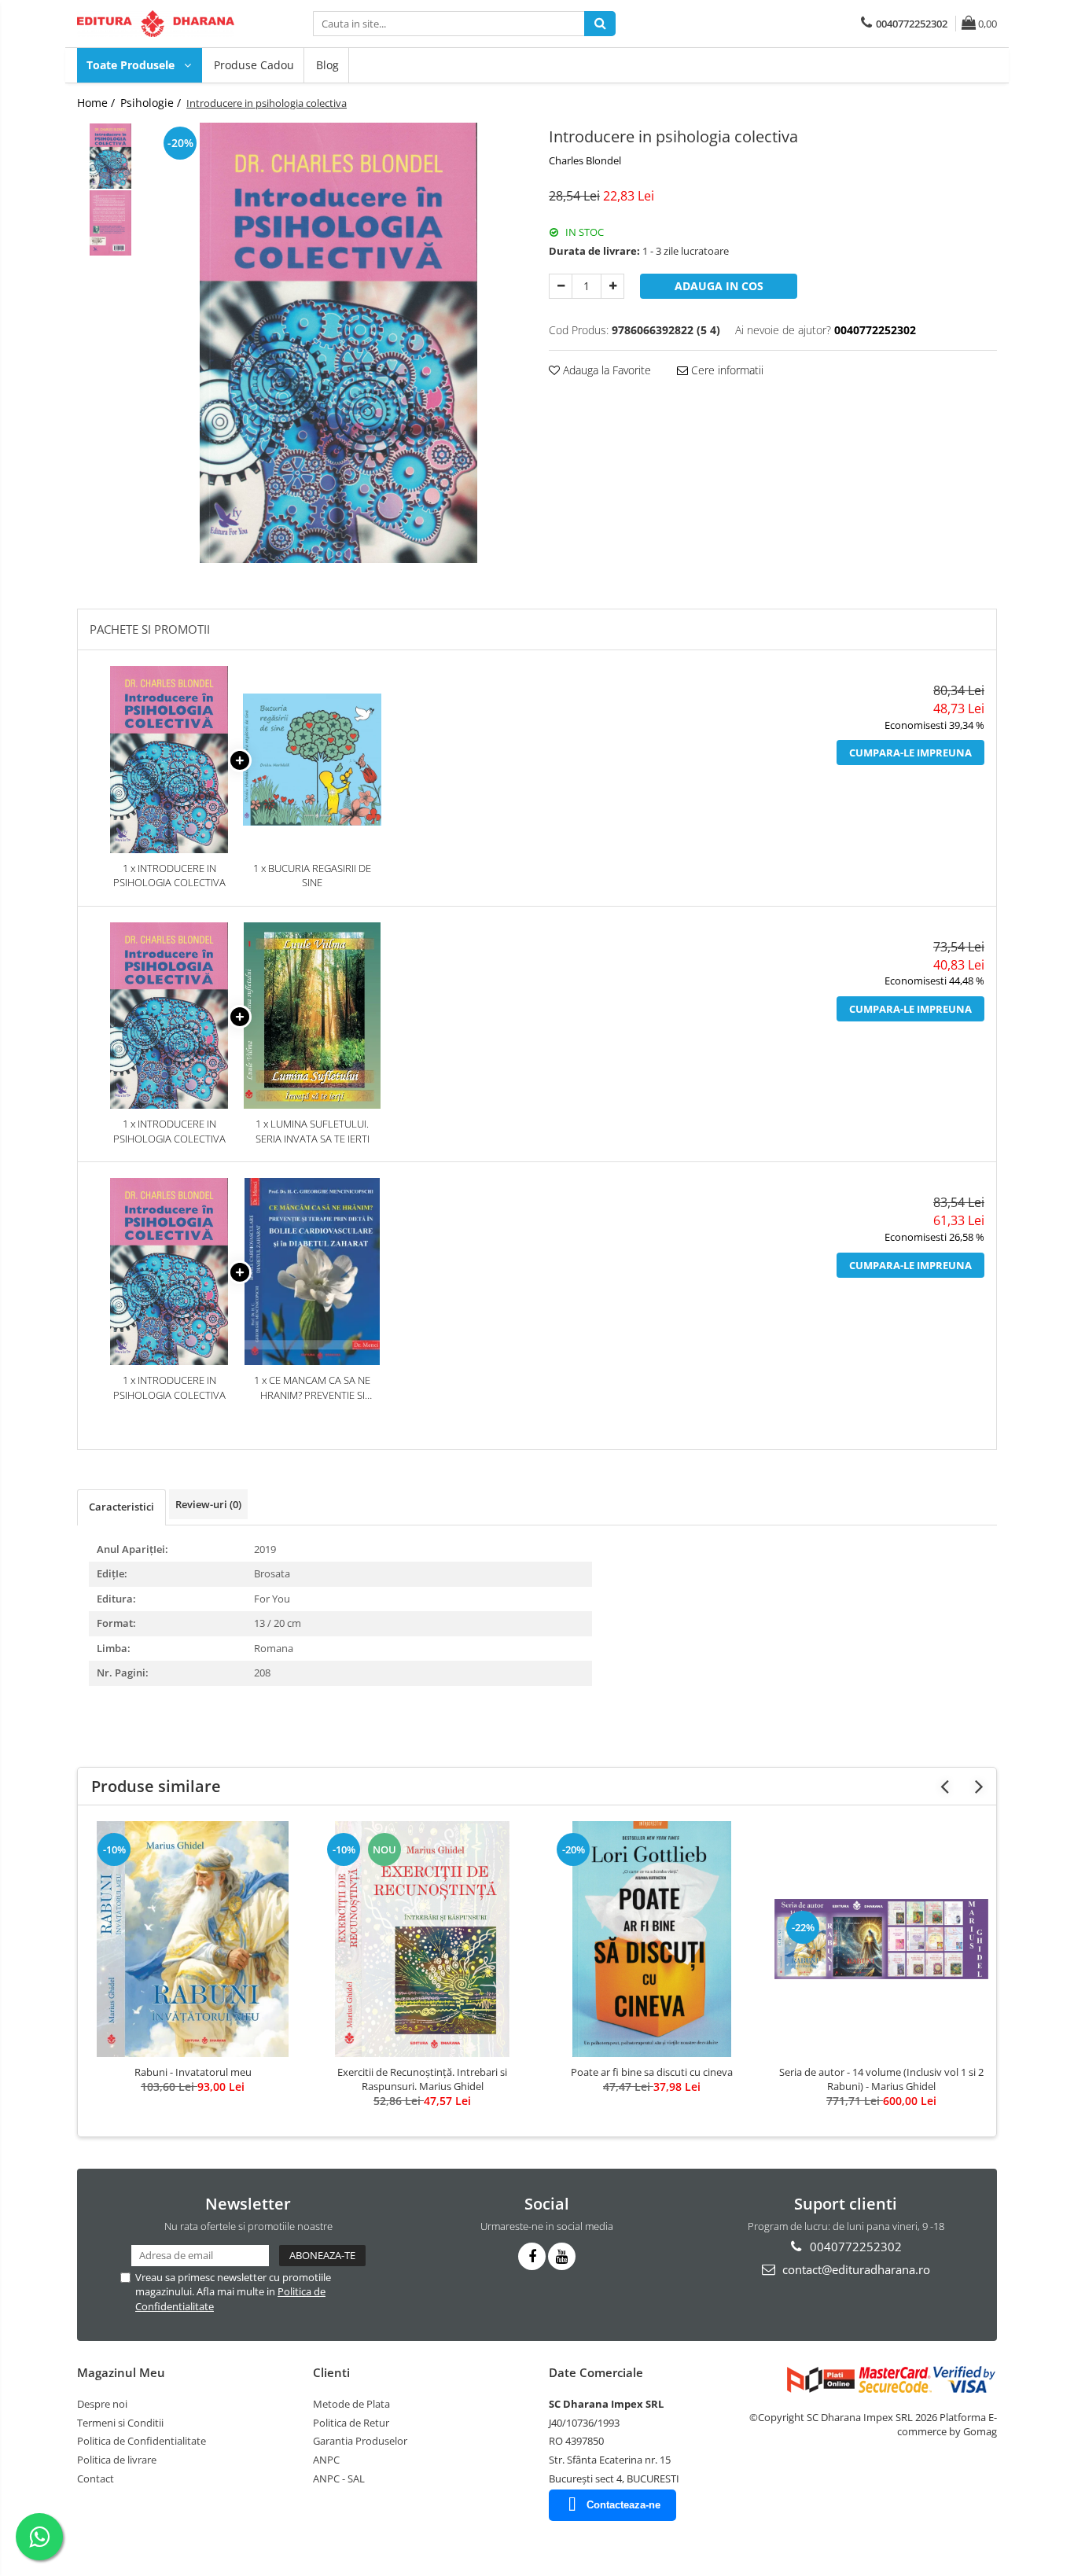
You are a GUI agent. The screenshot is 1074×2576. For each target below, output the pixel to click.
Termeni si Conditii (120, 2423)
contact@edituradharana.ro (855, 2269)
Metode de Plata (351, 2404)
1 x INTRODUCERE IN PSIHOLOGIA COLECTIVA (169, 876)
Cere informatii (726, 370)
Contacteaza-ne (623, 2505)
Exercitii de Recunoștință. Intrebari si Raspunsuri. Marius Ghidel (422, 2079)
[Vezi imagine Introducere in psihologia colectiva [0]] (110, 156)
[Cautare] (600, 24)
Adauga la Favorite (605, 370)
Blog (327, 65)
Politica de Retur (351, 2423)
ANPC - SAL (339, 2478)
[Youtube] (562, 2256)
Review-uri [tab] (208, 1504)
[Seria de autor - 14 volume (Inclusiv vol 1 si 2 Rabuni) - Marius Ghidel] (881, 1939)
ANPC (326, 2460)
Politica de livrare (117, 2460)
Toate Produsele (132, 65)
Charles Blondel (585, 160)
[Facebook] (532, 2256)
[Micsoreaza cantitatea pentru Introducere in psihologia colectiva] (561, 286)
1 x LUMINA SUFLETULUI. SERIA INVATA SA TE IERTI (313, 1131)
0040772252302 (854, 2247)
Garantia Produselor (360, 2441)
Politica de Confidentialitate (142, 2441)
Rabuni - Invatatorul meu (193, 2072)
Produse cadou (254, 65)
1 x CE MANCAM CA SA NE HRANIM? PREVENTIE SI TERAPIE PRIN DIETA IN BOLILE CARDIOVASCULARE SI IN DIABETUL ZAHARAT (312, 1387)
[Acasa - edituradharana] (156, 24)
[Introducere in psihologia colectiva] (338, 343)
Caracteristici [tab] (121, 1507)
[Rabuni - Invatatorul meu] (193, 1939)
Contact (96, 2478)
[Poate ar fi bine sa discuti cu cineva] (652, 1939)
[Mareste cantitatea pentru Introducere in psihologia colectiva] (612, 286)
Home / (97, 103)
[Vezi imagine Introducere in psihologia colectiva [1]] (110, 223)
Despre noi (102, 2404)
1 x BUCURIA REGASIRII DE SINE (312, 876)
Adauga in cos (719, 286)
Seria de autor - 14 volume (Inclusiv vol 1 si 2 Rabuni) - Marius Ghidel (881, 2079)
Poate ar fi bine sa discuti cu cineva (652, 2072)
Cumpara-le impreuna (910, 753)
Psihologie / (152, 103)
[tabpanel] (338, 343)
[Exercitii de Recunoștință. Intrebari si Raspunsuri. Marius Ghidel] (422, 1939)
